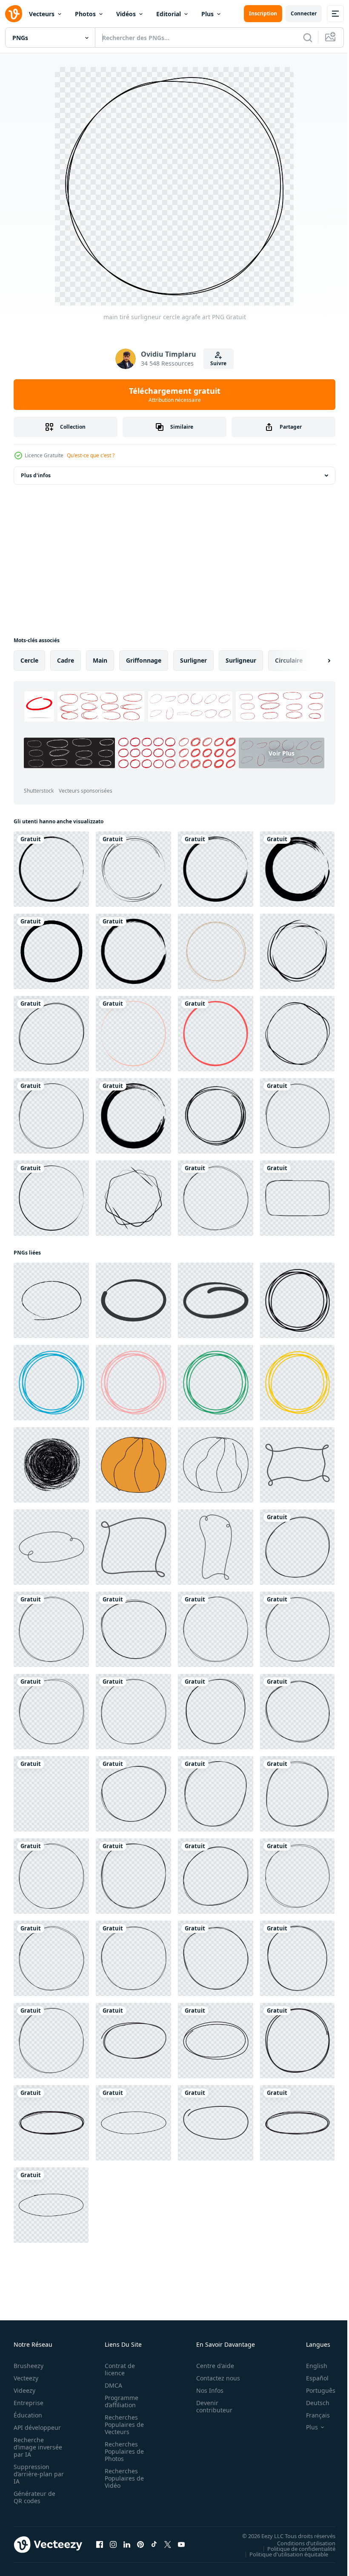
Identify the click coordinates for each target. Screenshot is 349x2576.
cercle (29, 660)
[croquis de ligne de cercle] (297, 1034)
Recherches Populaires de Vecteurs (122, 2425)
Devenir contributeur (210, 2406)
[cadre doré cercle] (216, 951)
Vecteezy (26, 2378)
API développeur (37, 2427)
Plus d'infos (36, 475)
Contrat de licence (117, 2369)
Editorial (169, 14)
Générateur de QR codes (34, 2497)
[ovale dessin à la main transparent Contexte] (51, 1300)
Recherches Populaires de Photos (122, 2451)
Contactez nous (213, 2378)
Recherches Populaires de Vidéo (122, 2478)
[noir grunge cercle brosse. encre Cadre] (51, 869)
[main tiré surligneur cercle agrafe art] (51, 1034)
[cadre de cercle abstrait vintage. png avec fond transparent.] (297, 951)
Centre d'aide (210, 2366)
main (100, 660)
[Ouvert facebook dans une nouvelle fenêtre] (100, 2544)
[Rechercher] (308, 38)
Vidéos (126, 14)
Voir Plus (127, 775)
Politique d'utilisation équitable (282, 2554)
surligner (193, 660)
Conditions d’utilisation (300, 2543)
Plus (207, 14)
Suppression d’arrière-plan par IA (33, 2474)
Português (314, 2390)
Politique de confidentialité (295, 2548)
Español (311, 2378)
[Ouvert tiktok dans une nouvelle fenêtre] (154, 2544)
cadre (66, 660)
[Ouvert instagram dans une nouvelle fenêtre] (113, 2544)
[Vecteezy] (14, 14)
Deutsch (311, 2403)
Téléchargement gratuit (175, 395)
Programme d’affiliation (119, 2401)
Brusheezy (29, 2366)
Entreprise (29, 2403)
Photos (85, 14)
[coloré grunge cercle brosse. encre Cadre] (133, 1034)
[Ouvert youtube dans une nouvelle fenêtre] (181, 2544)
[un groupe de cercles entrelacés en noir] (133, 869)
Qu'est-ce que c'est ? (91, 455)
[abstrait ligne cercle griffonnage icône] (297, 1300)
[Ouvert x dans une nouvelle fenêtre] (168, 2544)
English (310, 2366)
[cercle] (51, 951)
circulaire (289, 660)
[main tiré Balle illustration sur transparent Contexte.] (133, 1465)
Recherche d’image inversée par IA (35, 2447)
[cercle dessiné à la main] (216, 1116)
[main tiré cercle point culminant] (133, 2041)
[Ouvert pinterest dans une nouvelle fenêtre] (140, 2544)
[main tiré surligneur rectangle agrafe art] (297, 1198)
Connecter (304, 13)
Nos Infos (205, 2390)
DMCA (111, 2385)
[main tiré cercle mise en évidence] (297, 2041)
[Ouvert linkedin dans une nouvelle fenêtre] (127, 2544)
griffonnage (144, 660)
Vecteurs (42, 14)
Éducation (28, 2415)
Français (312, 2415)
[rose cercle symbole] (216, 1034)
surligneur (241, 660)
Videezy (24, 2390)
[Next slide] (315, 661)
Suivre (218, 363)
